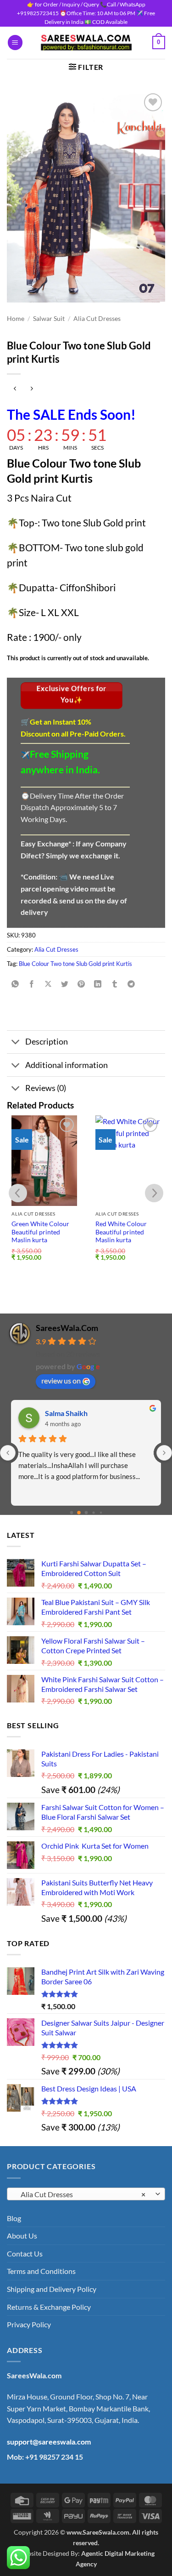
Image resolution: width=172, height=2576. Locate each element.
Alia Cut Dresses (97, 319)
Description (47, 1042)
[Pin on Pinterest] (81, 985)
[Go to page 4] (101, 1513)
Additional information (67, 1065)
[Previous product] (31, 389)
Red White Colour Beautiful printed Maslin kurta (121, 1232)
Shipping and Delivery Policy (52, 2289)
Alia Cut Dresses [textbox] (81, 2194)
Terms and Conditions (41, 2271)
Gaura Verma (67, 1413)
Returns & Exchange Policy (49, 2307)
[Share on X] (48, 985)
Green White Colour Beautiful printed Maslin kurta (40, 1232)
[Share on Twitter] (65, 985)
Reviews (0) (46, 1088)
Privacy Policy (29, 2324)
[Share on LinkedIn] (98, 985)
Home (16, 319)
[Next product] (15, 389)
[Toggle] (16, 1043)
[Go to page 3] (93, 1513)
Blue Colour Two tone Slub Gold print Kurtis (75, 964)
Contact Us (25, 2253)
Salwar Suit (49, 319)
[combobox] (86, 2194)
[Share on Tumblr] (114, 985)
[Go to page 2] (86, 1513)
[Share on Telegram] (131, 985)
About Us (22, 2236)
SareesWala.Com (67, 1328)
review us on (61, 1380)
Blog (14, 2218)
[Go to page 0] (71, 1513)
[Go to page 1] (79, 1513)
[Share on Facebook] (32, 985)
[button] (15, 43)
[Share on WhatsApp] (15, 985)
